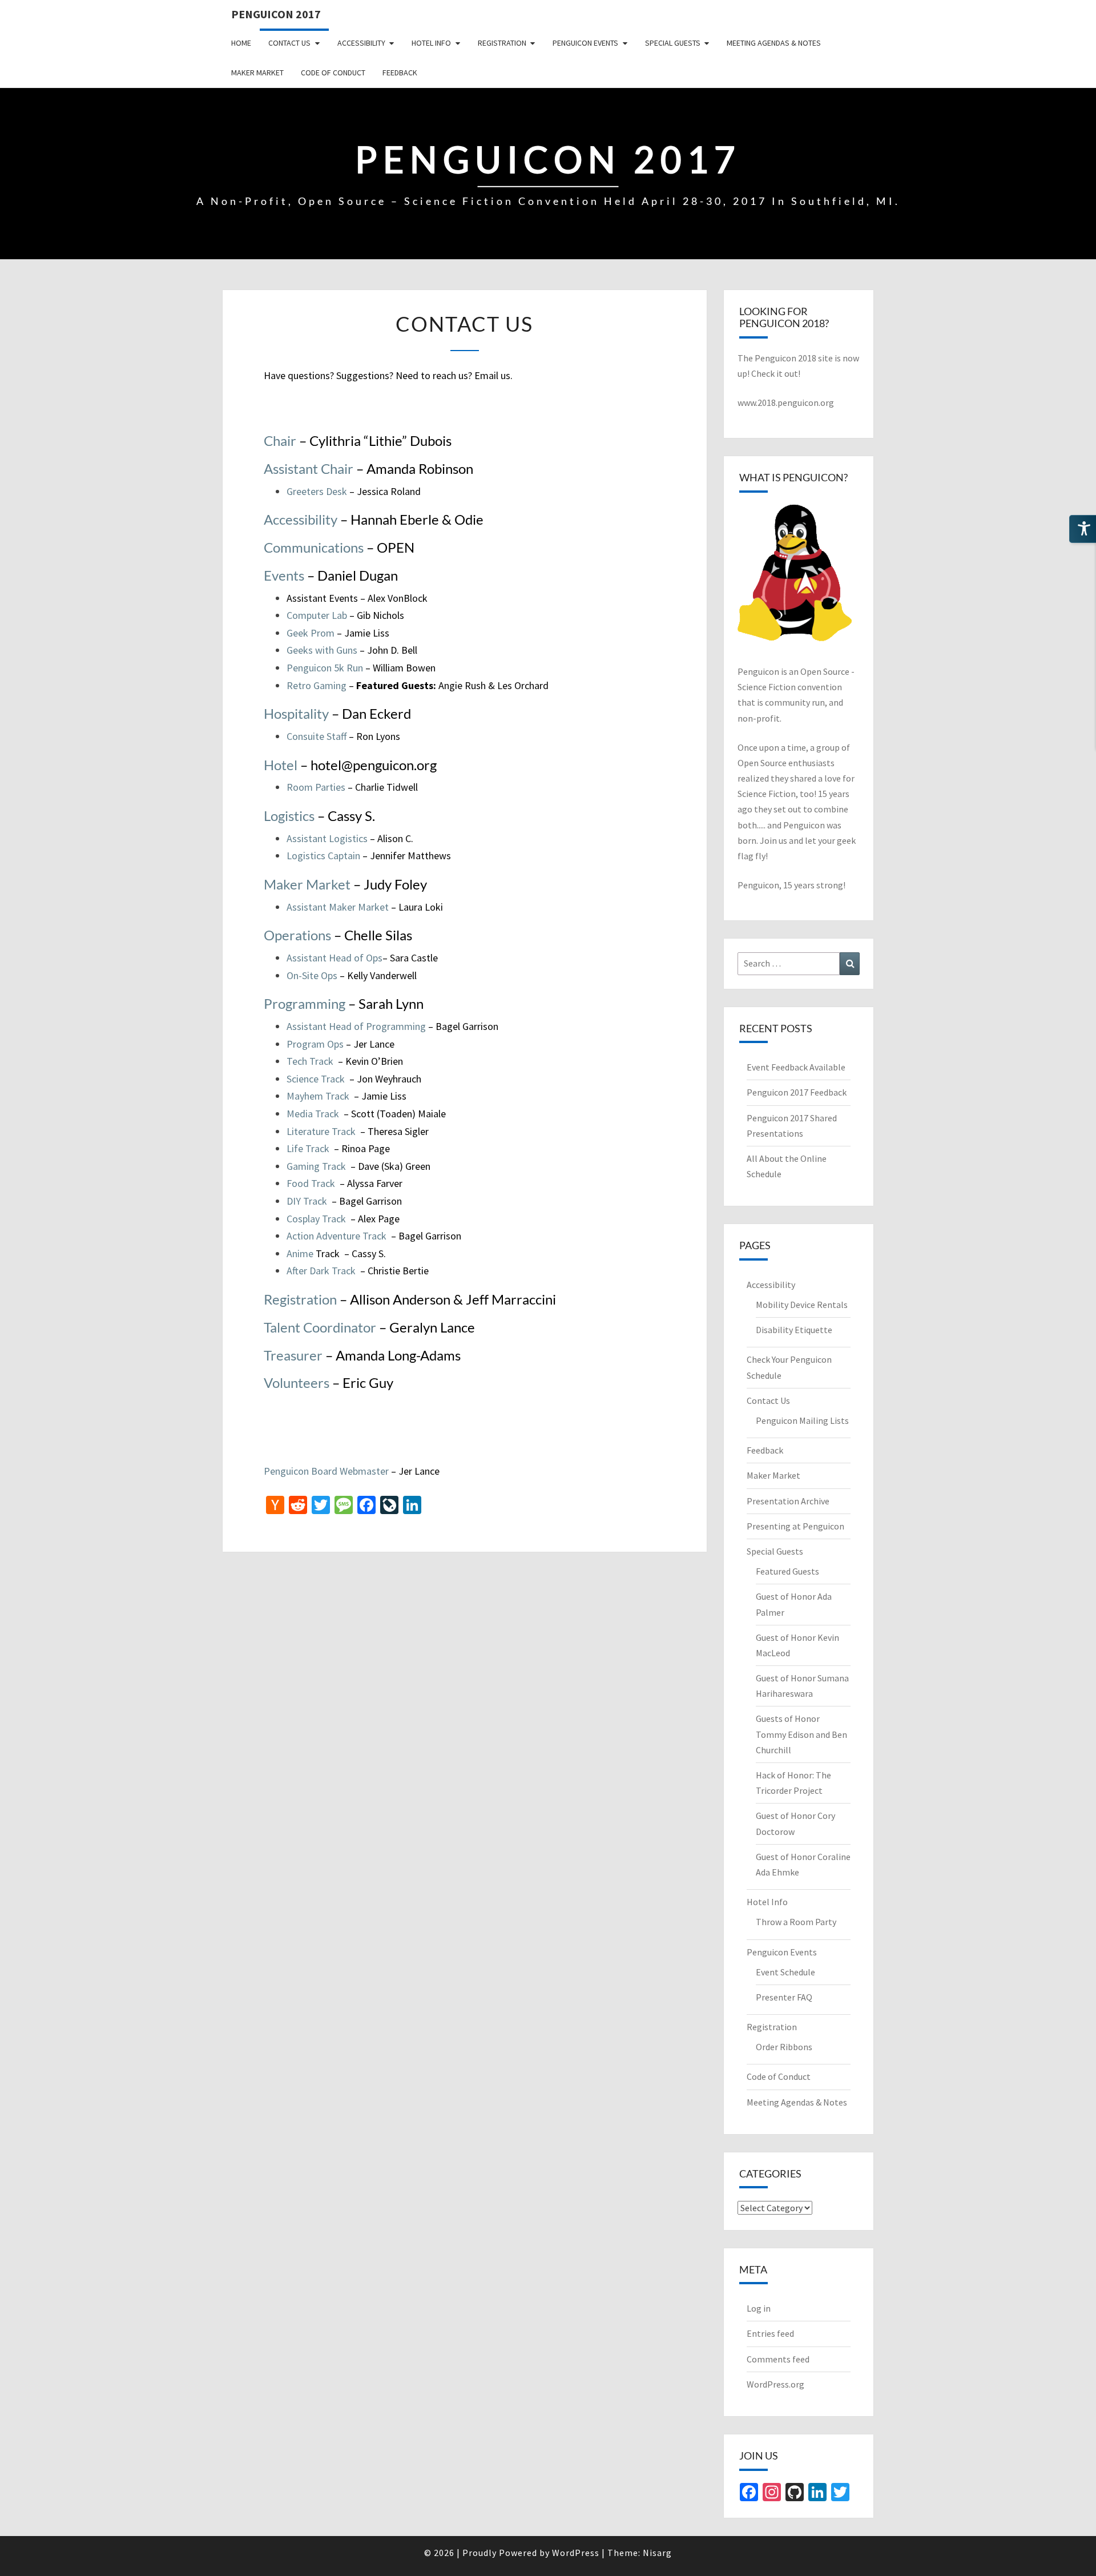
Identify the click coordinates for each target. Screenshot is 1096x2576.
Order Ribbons (784, 2047)
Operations (297, 935)
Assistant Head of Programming (356, 1026)
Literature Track (321, 1131)
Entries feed (770, 2333)
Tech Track (310, 1061)
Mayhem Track (318, 1096)
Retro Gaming (317, 685)
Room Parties (316, 787)
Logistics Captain (323, 856)
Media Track (313, 1114)
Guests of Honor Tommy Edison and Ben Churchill (801, 1734)
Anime (300, 1253)
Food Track (311, 1183)
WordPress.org (775, 2384)
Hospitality (296, 713)
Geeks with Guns (322, 650)
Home (241, 43)
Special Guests (673, 43)
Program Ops (316, 1044)
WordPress (576, 2553)
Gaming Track (316, 1166)
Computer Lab (318, 615)
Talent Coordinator (321, 1327)
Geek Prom (311, 633)
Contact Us (289, 43)
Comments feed (778, 2359)
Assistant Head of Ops (335, 958)
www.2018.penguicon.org (786, 402)
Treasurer (293, 1355)
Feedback (400, 73)
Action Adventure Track (337, 1236)
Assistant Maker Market (338, 907)
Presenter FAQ (784, 1997)
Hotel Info (431, 43)
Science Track (317, 1079)
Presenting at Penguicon (795, 1526)
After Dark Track (321, 1271)
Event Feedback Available (796, 1067)
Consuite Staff (318, 736)
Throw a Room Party (796, 1922)
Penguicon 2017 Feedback (797, 1092)
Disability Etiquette (794, 1330)
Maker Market (257, 73)
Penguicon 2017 (276, 14)
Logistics (291, 816)
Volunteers (298, 1382)
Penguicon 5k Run (325, 668)
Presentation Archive (788, 1501)
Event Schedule (785, 1972)
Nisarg (657, 2553)
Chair (281, 440)
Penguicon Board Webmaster (326, 1471)
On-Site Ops (313, 975)
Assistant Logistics (327, 838)
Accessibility (361, 43)
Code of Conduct (333, 73)
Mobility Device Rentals (802, 1305)
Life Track (308, 1148)
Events (285, 575)
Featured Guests (787, 1571)
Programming (305, 1003)
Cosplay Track (316, 1219)
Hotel (282, 765)
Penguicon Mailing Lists (802, 1420)
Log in (759, 2308)
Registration (502, 43)
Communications (315, 547)
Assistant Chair (309, 468)
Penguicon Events (585, 43)
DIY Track (307, 1201)
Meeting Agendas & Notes (774, 43)
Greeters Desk (317, 491)
